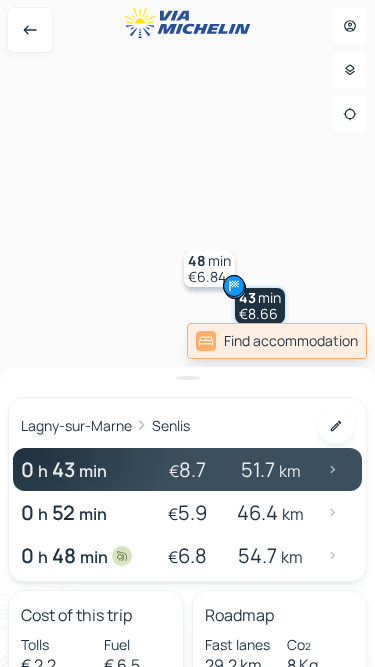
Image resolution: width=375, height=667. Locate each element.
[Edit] (336, 426)
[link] (277, 341)
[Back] (30, 30)
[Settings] (350, 70)
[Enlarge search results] (187, 378)
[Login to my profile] (350, 26)
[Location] (350, 114)
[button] (260, 306)
